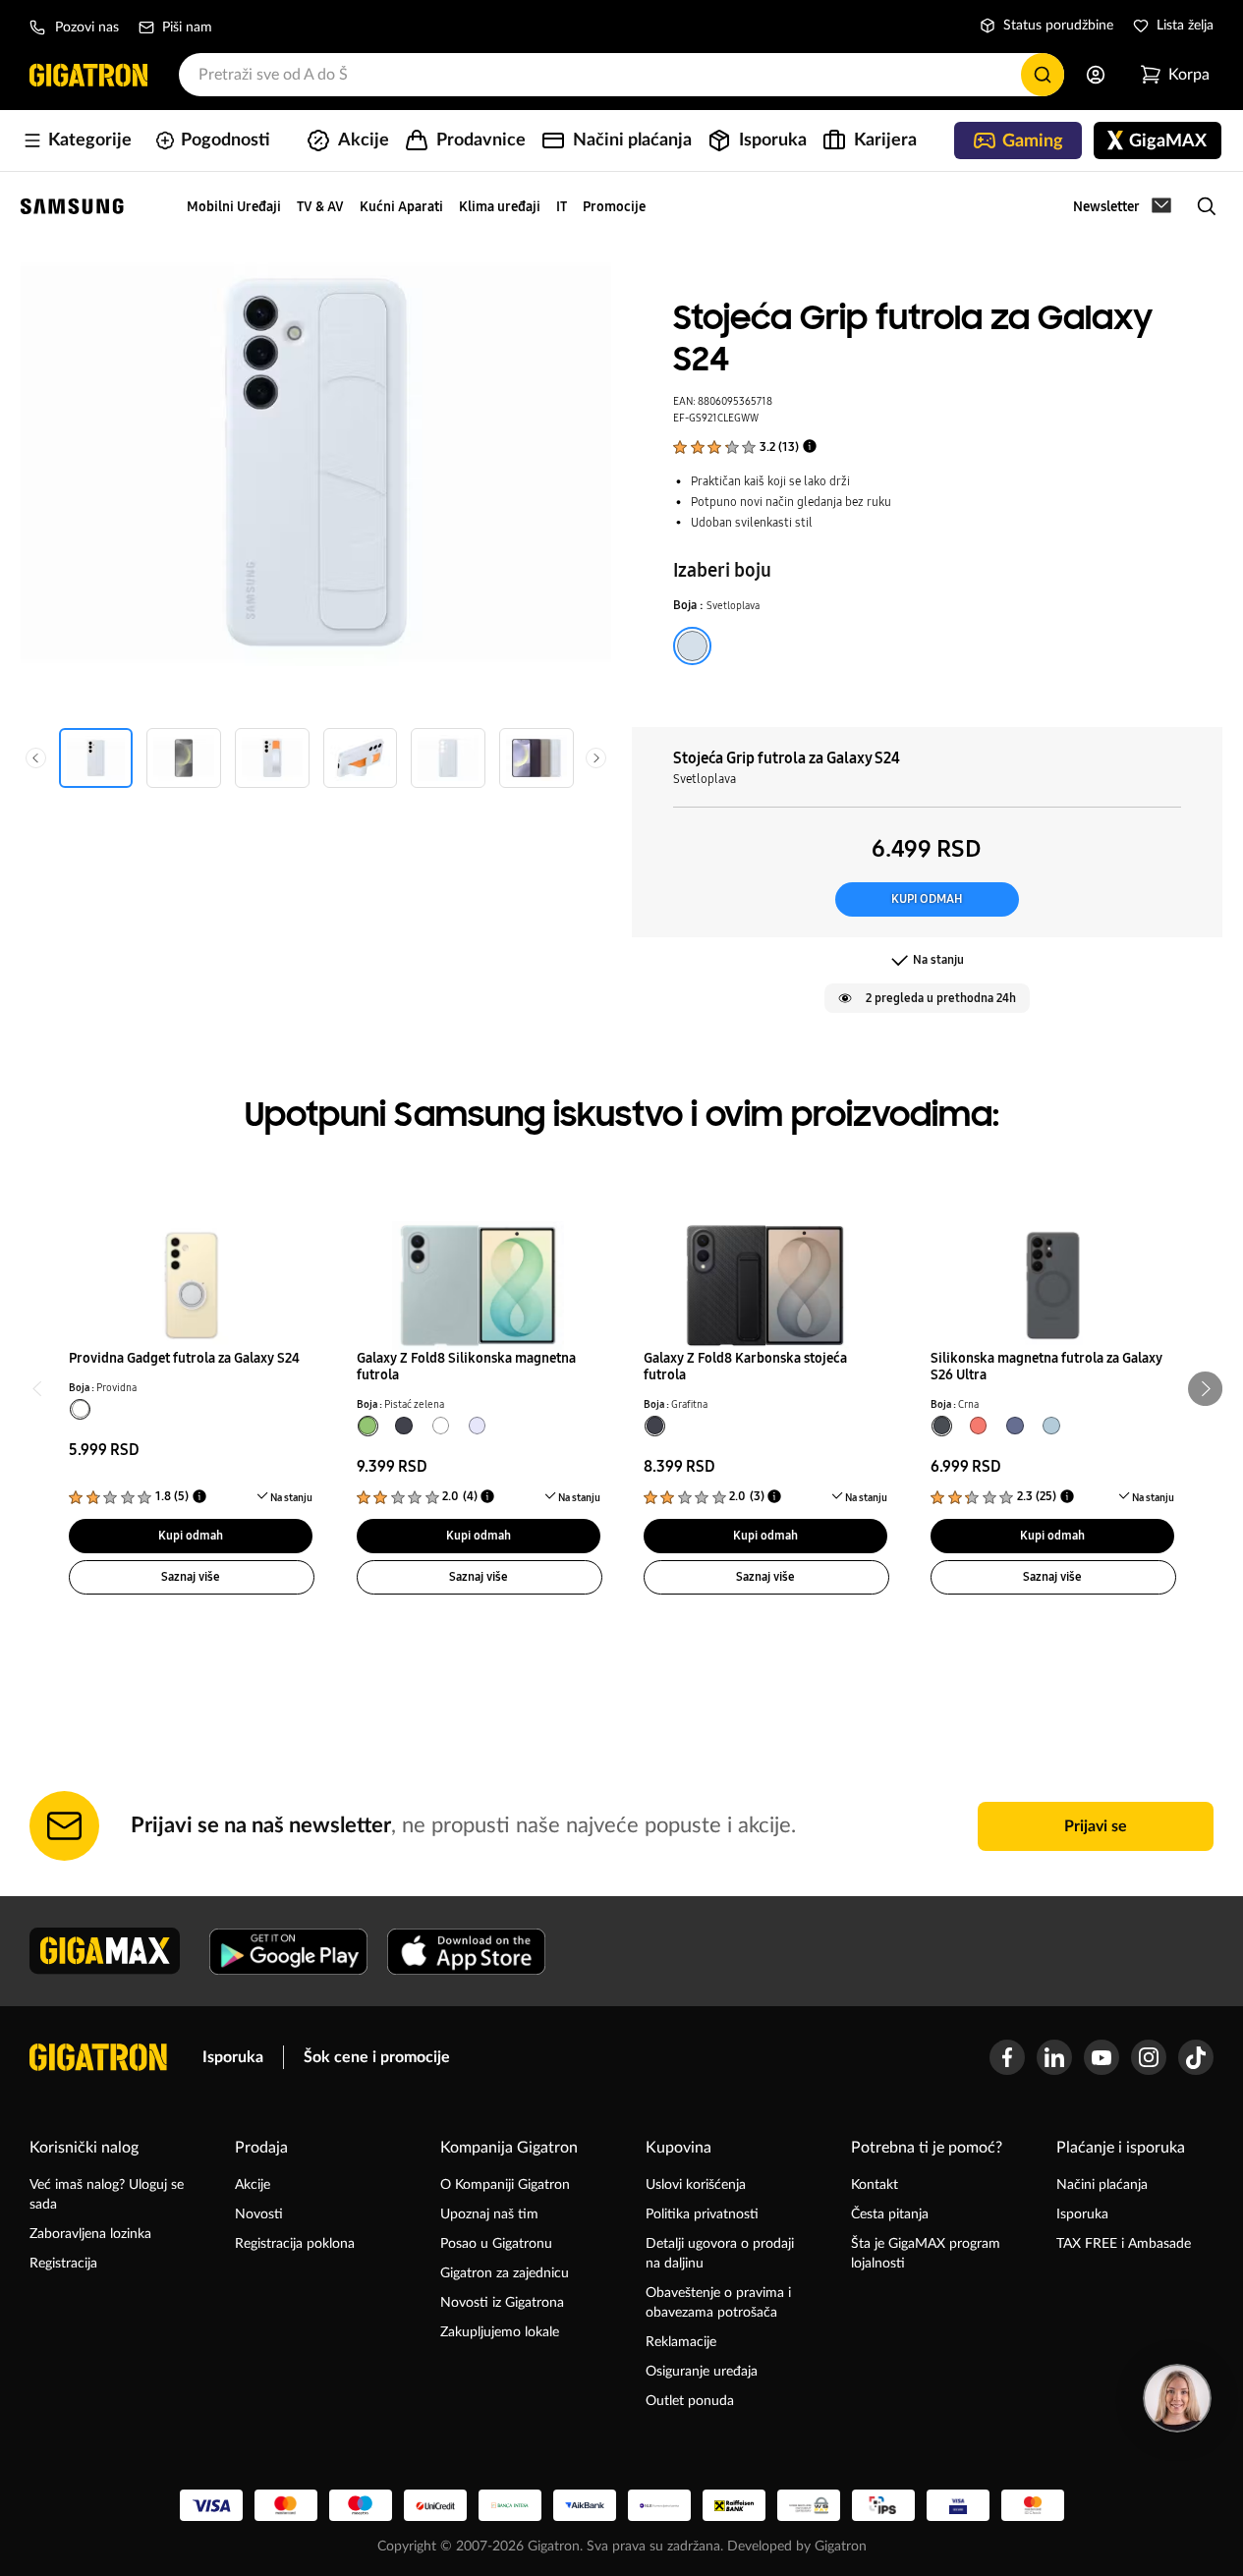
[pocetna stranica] (98, 2057)
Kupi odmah (927, 898)
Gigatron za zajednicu (505, 2273)
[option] (692, 643)
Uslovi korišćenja (696, 2185)
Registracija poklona (295, 2244)
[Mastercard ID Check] (1033, 2505)
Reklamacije (681, 2342)
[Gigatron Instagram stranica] (1149, 2057)
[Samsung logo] (72, 206)
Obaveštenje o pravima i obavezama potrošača (718, 2303)
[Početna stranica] (88, 75)
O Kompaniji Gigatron (505, 2185)
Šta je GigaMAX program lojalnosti (926, 2254)
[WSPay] (809, 2505)
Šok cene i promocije (377, 2057)
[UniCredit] (435, 2505)
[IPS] (883, 2505)
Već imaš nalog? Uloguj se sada (107, 2195)
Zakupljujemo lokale (500, 2332)
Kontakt (875, 2185)
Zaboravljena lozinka (90, 2234)
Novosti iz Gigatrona (502, 2303)
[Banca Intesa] (510, 2505)
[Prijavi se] (1096, 75)
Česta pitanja (890, 2214)
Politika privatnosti (702, 2214)
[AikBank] (585, 2505)
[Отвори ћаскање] (1177, 2398)
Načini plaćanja (1102, 2185)
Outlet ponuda (690, 2401)
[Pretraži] (1043, 75)
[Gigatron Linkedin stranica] (1054, 2057)
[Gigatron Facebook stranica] (1007, 2057)
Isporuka (233, 2057)
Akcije (253, 2185)
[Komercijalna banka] (659, 2505)
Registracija (63, 2264)
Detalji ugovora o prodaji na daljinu (720, 2254)
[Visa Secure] (958, 2505)
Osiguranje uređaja (702, 2372)
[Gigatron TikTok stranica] (1196, 2057)
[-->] (191, 1275)
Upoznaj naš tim (489, 2214)
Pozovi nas (87, 28)
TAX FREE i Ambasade (1124, 2244)
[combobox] (621, 75)
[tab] (80, 1409)
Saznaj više (191, 1576)
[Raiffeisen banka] (734, 2505)
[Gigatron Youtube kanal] (1102, 2057)
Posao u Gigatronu (496, 2244)
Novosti (259, 2214)
